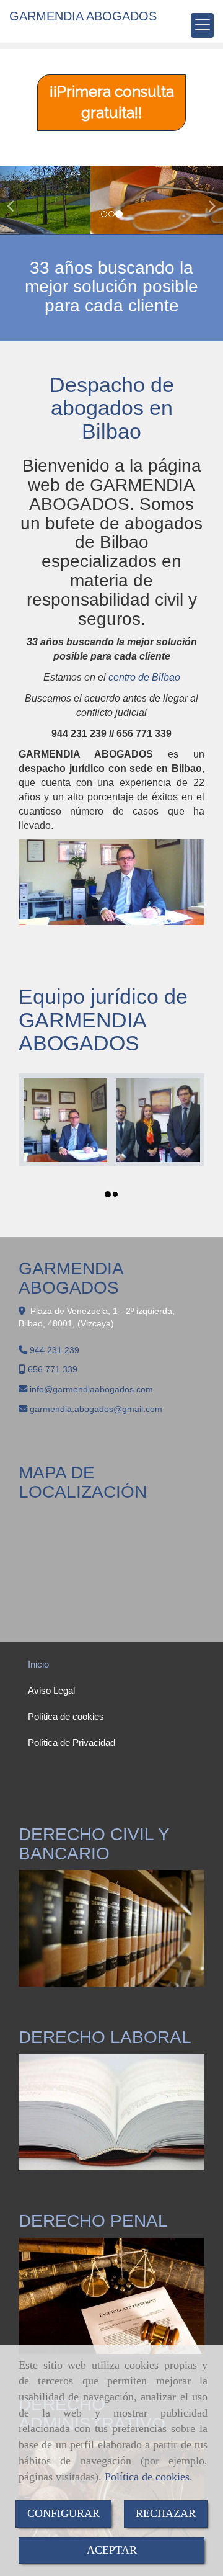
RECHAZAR (166, 2513)
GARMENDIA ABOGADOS (83, 16)
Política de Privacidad (72, 1742)
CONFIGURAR (63, 2513)
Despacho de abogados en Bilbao (112, 408)
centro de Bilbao (144, 677)
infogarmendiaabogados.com (91, 1389)
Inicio (38, 1664)
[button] (17, 201)
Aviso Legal (51, 1690)
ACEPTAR (112, 2550)
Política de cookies (147, 2477)
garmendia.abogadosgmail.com (96, 1409)
